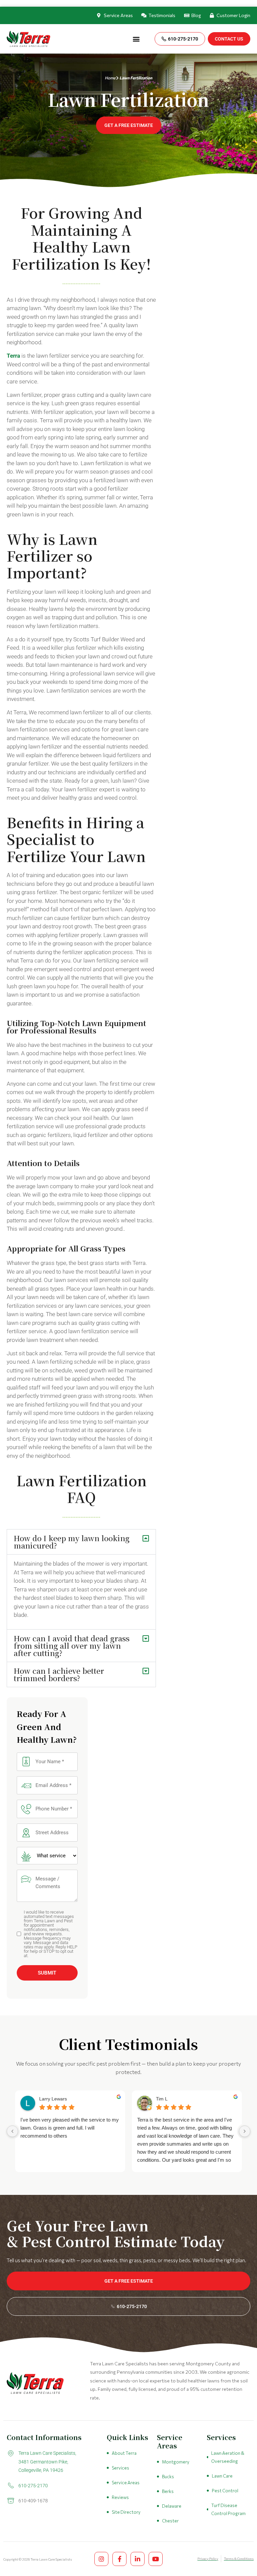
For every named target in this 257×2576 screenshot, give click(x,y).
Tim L (162, 2099)
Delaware (172, 2506)
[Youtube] (156, 2559)
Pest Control (225, 2491)
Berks (168, 2491)
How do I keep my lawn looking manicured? (72, 1542)
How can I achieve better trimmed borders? (59, 1674)
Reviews (120, 2497)
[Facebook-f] (119, 2559)
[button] (136, 39)
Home (110, 78)
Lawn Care (222, 2476)
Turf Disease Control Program (228, 2509)
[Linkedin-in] (138, 2559)
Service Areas (126, 2483)
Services (120, 2468)
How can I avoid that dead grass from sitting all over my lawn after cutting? (72, 1645)
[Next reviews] (245, 2131)
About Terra (124, 2453)
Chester (170, 2521)
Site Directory (126, 2512)
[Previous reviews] (12, 2131)
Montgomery (176, 2462)
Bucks (168, 2477)
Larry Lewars (53, 2099)
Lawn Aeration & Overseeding (228, 2457)
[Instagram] (101, 2559)
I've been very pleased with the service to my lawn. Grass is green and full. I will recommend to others (70, 2128)
